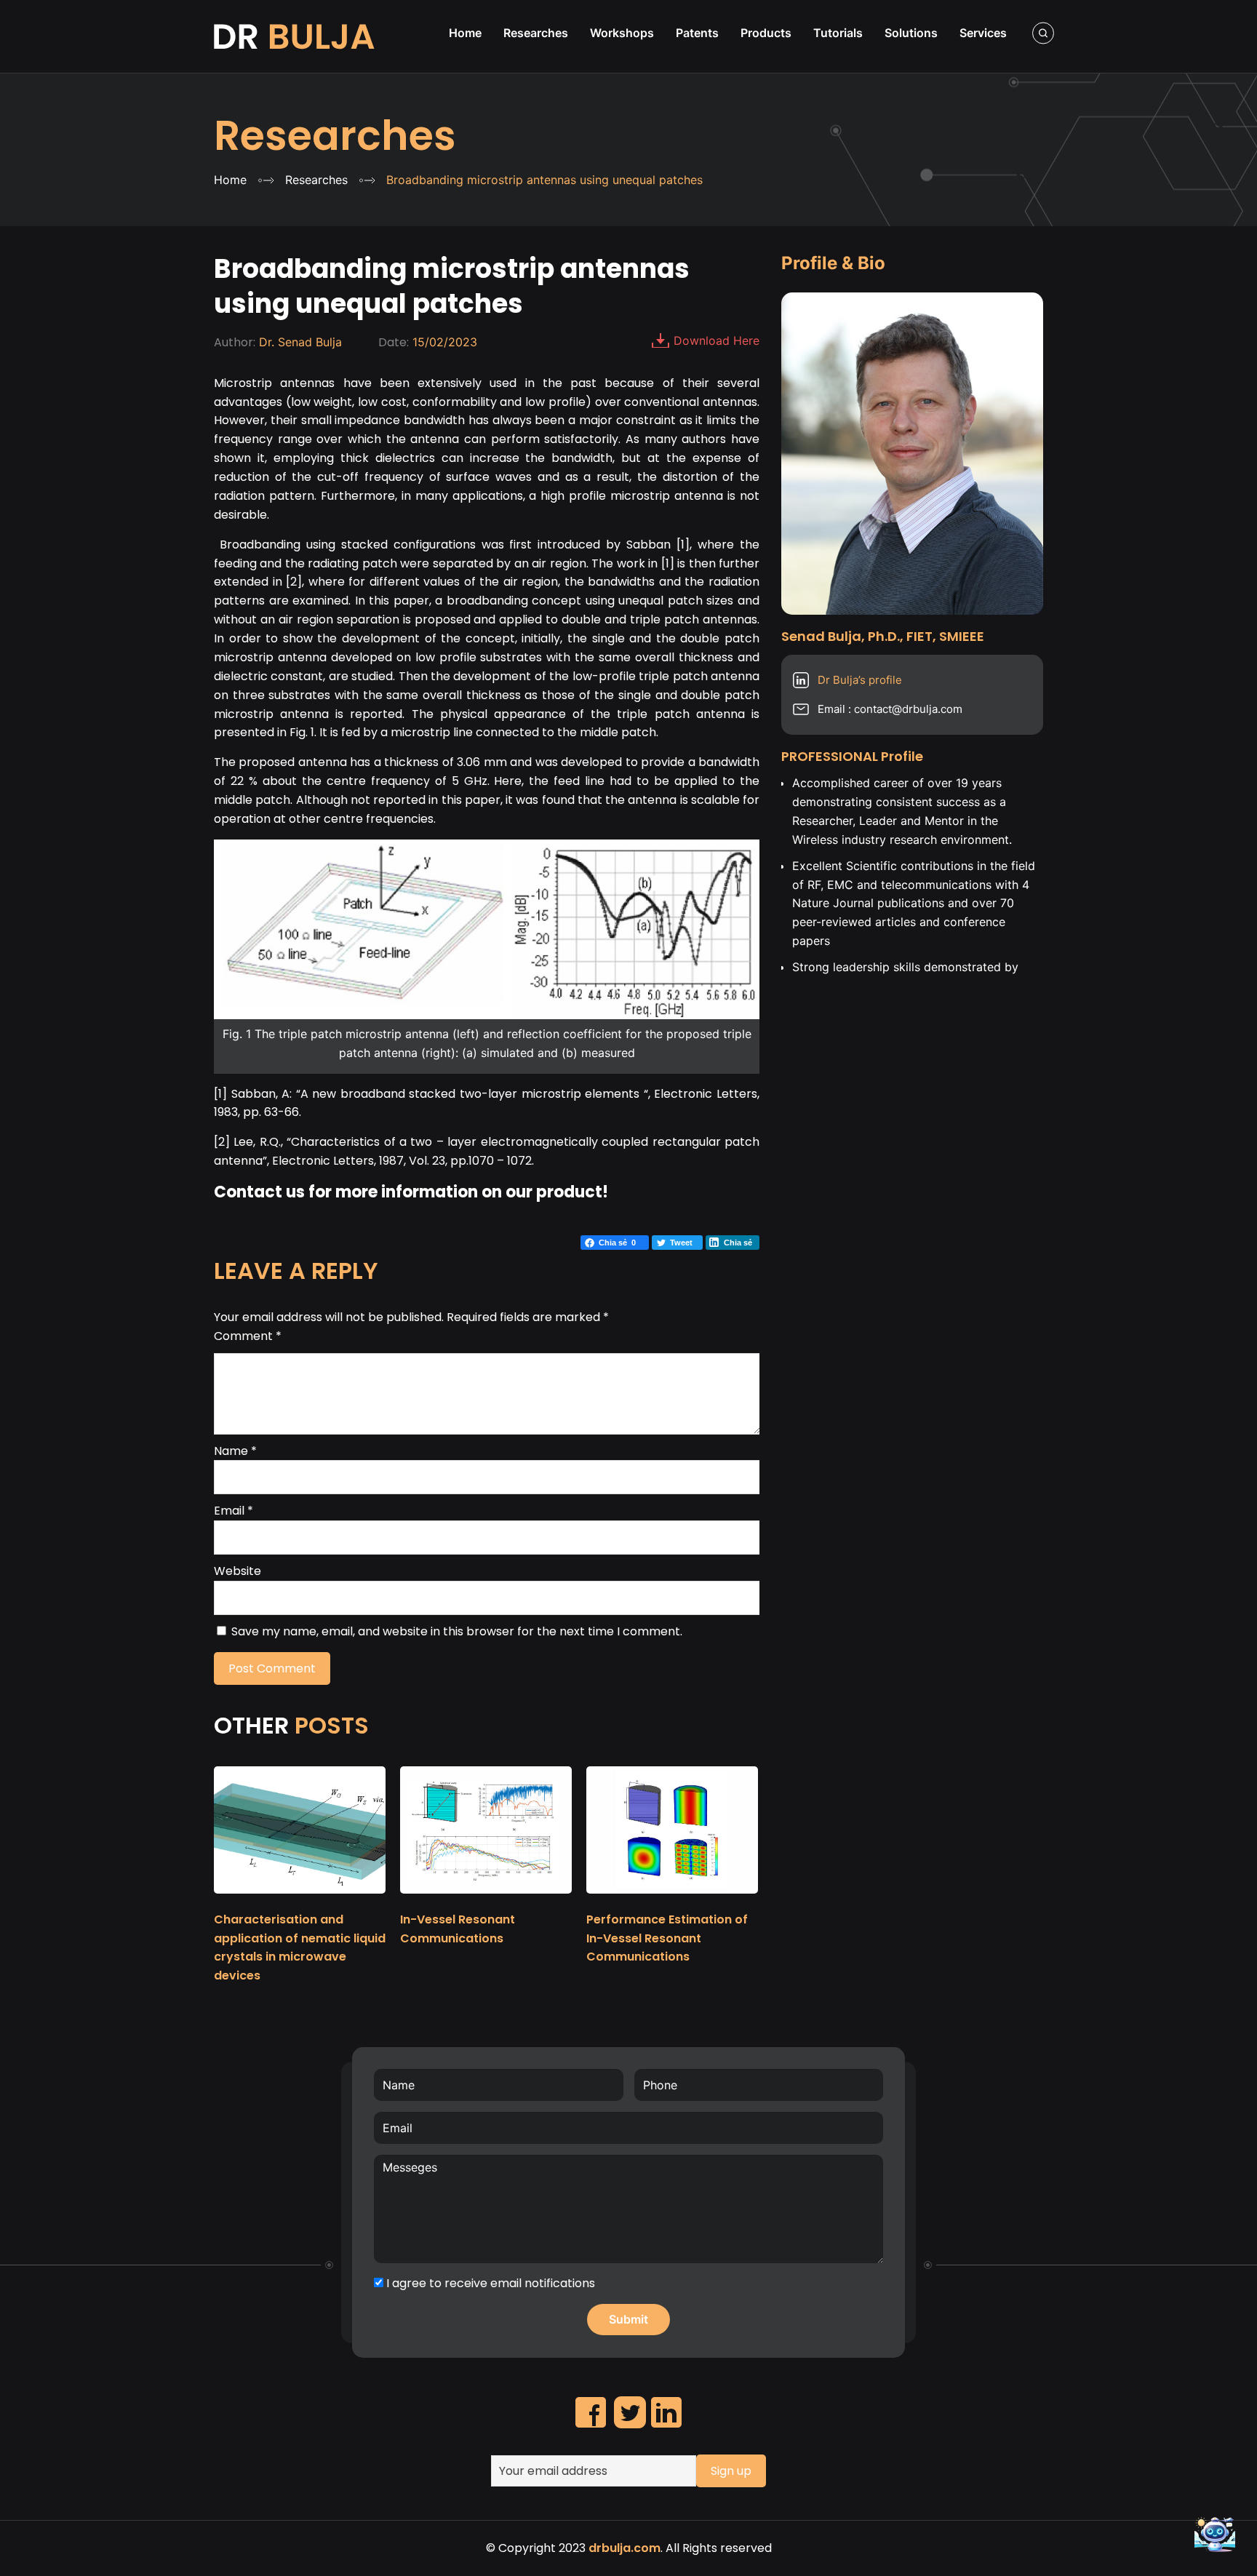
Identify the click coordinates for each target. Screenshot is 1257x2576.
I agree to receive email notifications (489, 2283)
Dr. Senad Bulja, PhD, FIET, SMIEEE (296, 36)
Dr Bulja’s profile (860, 680)
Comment (248, 1336)
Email (234, 1511)
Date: (394, 342)
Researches (335, 136)
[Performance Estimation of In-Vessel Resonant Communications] (672, 1900)
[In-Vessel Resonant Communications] (486, 1900)
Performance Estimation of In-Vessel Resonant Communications (667, 1938)
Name (235, 1451)
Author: (235, 342)
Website (238, 1571)
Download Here (717, 340)
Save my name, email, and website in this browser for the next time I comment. (457, 1631)
